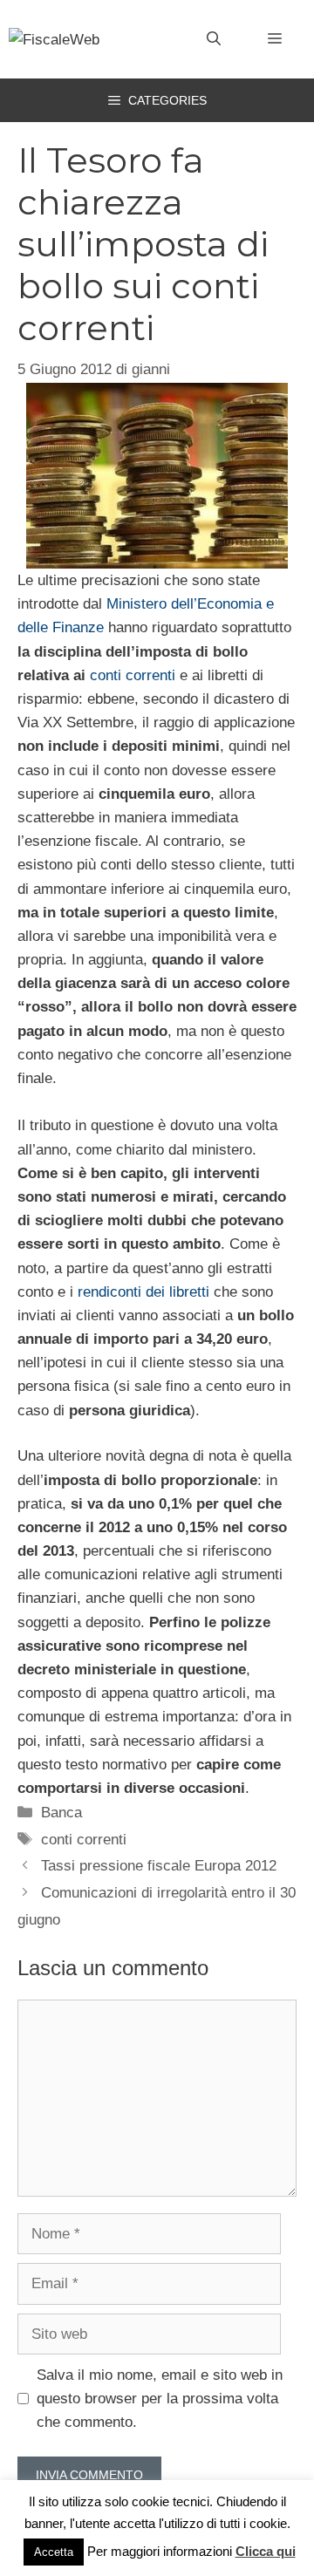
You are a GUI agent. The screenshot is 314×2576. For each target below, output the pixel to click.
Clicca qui (266, 2551)
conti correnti (133, 675)
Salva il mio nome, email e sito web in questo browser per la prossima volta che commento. (160, 2399)
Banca (61, 1813)
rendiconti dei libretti (143, 1292)
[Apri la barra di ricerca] (214, 39)
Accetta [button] (54, 2552)
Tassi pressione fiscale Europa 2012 (159, 1866)
